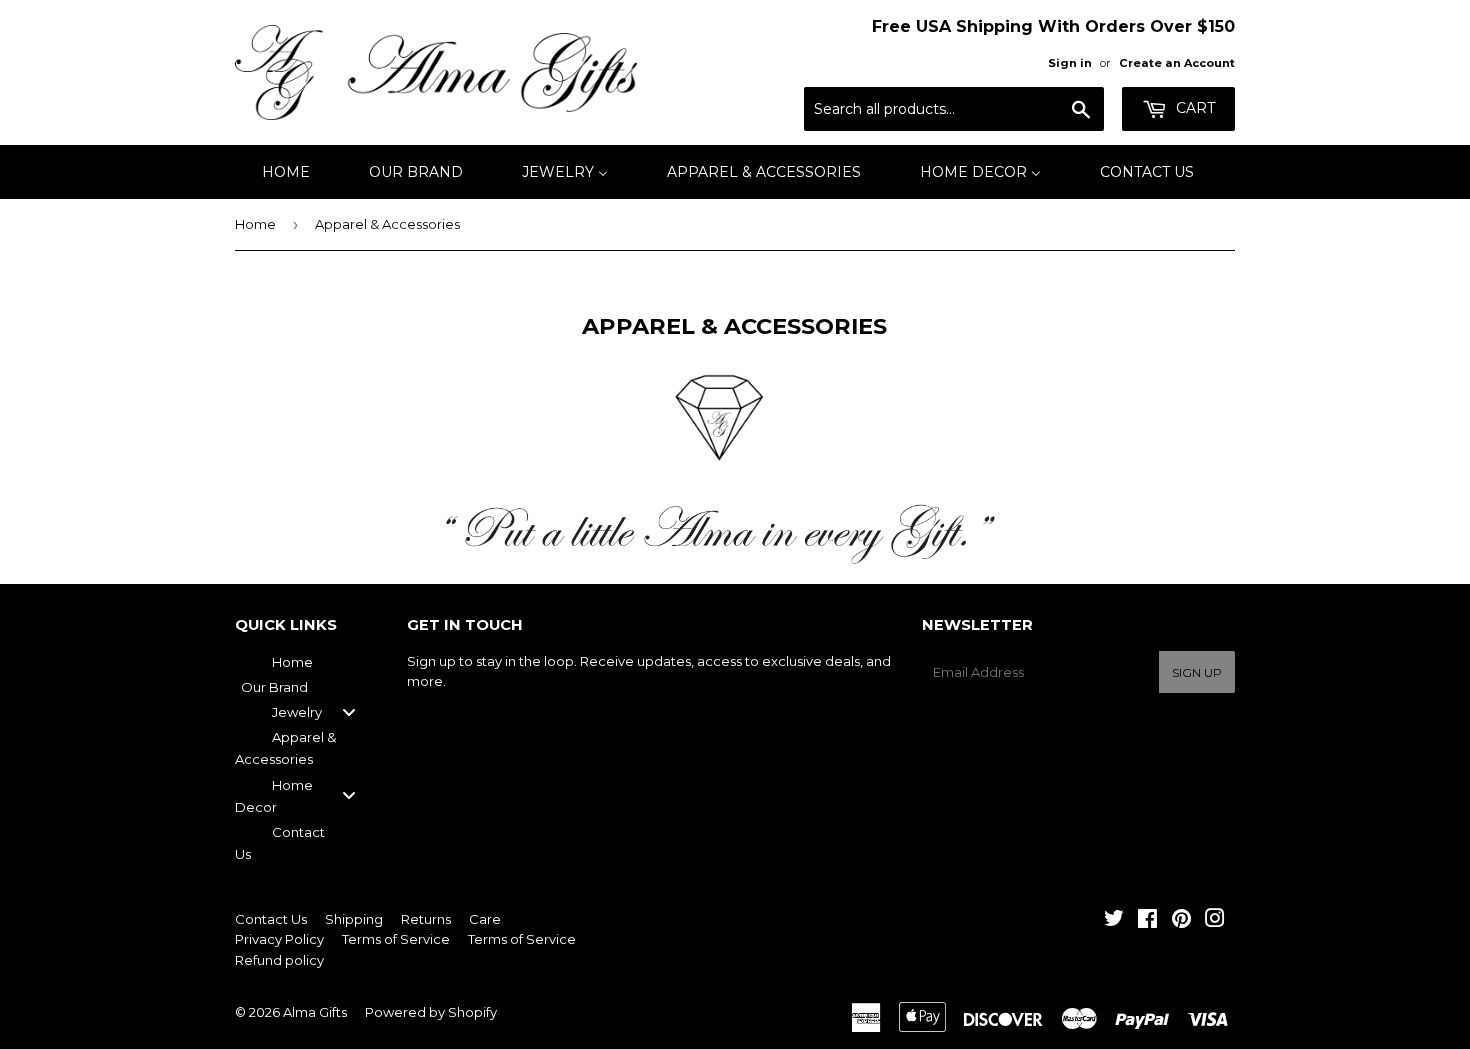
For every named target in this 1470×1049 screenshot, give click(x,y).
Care (485, 919)
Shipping (354, 919)
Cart (1193, 108)
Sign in (1070, 63)
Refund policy (279, 960)
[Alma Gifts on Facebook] (1147, 921)
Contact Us (271, 919)
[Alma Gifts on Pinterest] (1181, 921)
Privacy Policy (279, 939)
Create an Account (1177, 63)
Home (255, 224)
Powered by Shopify (431, 1012)
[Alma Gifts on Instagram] (1215, 921)
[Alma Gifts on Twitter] (1114, 921)
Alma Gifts (315, 1012)
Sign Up (1197, 672)
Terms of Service (396, 939)
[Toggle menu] (349, 712)
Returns (426, 919)
